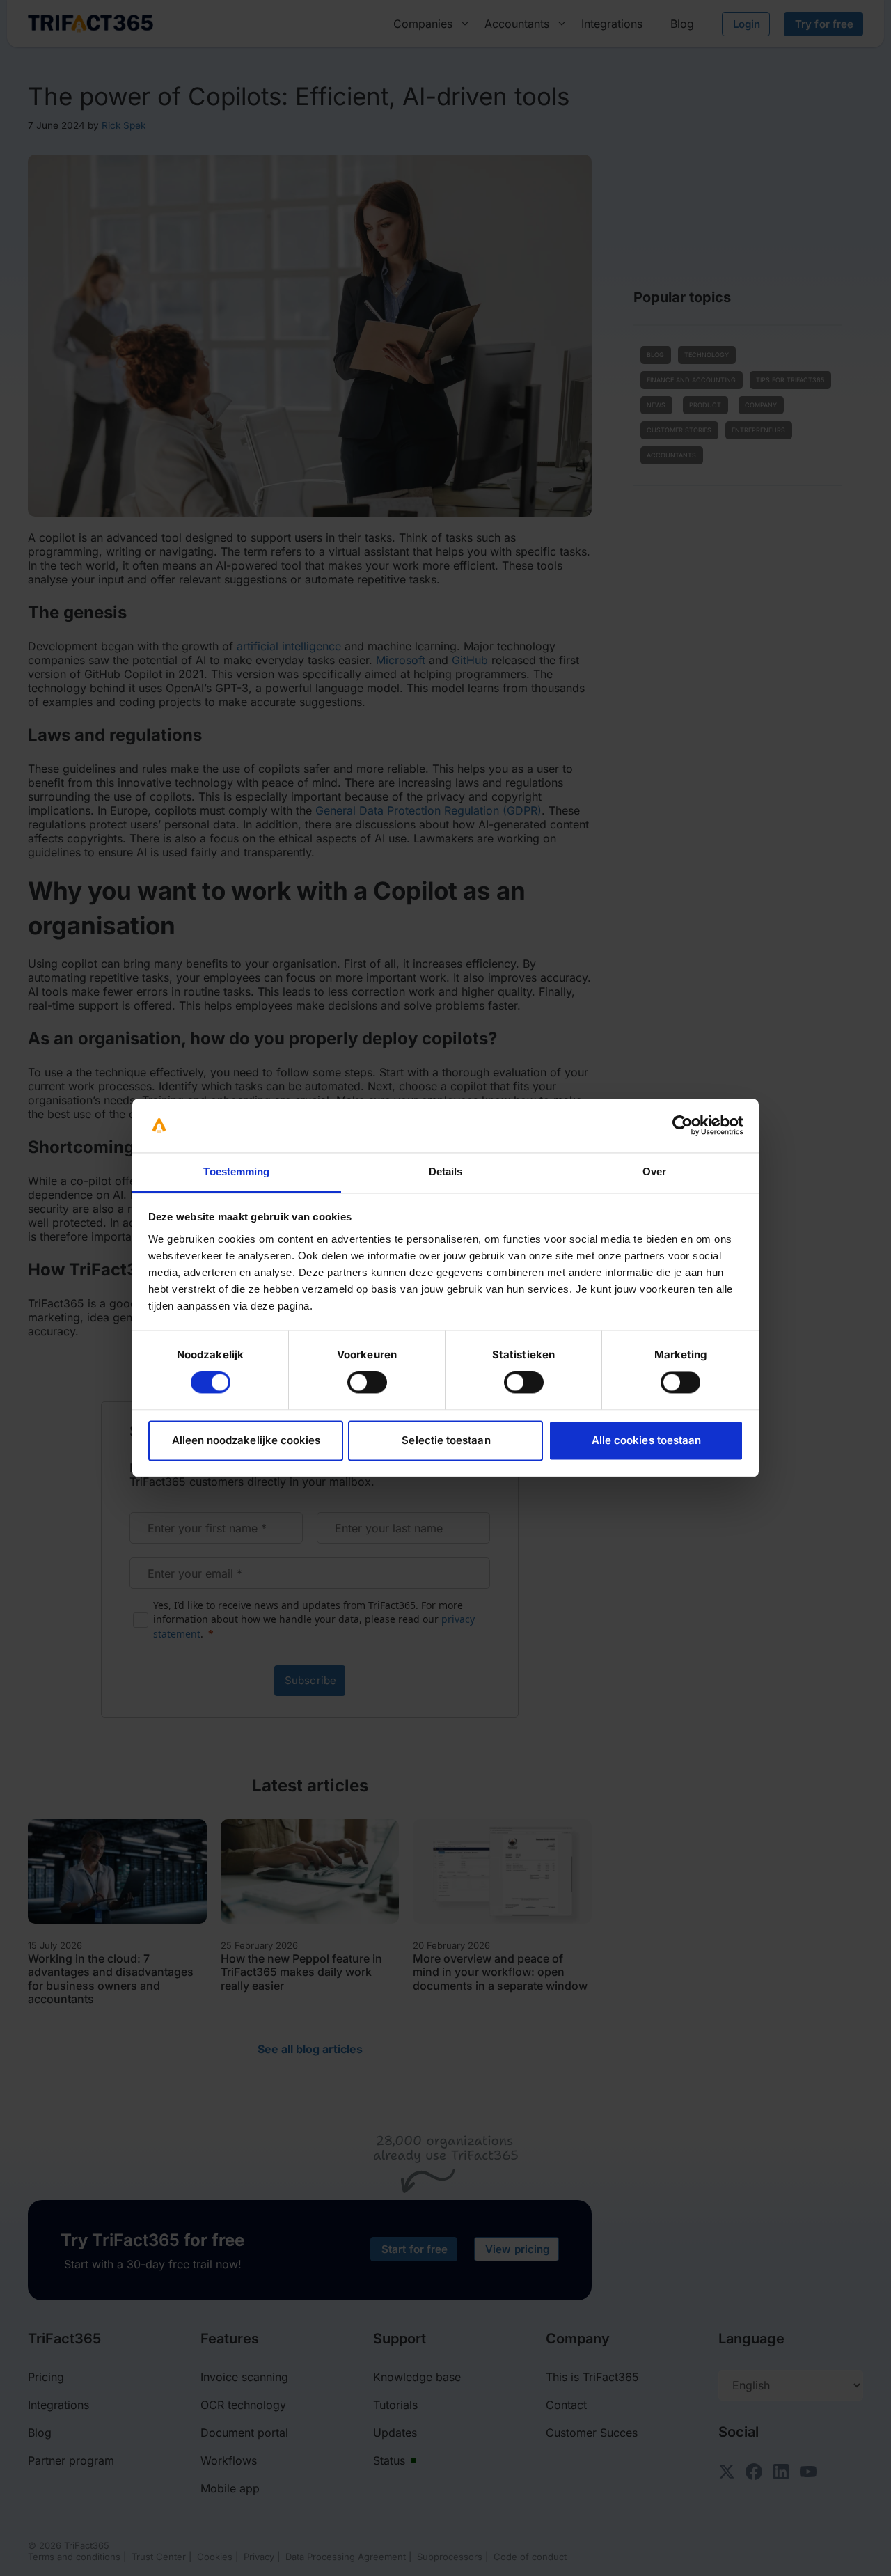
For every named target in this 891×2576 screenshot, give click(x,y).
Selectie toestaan (446, 1440)
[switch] (367, 1383)
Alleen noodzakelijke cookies (246, 1440)
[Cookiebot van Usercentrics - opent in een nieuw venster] (683, 1126)
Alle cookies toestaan (646, 1440)
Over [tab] (654, 1171)
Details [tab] (446, 1171)
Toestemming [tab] (236, 1171)
